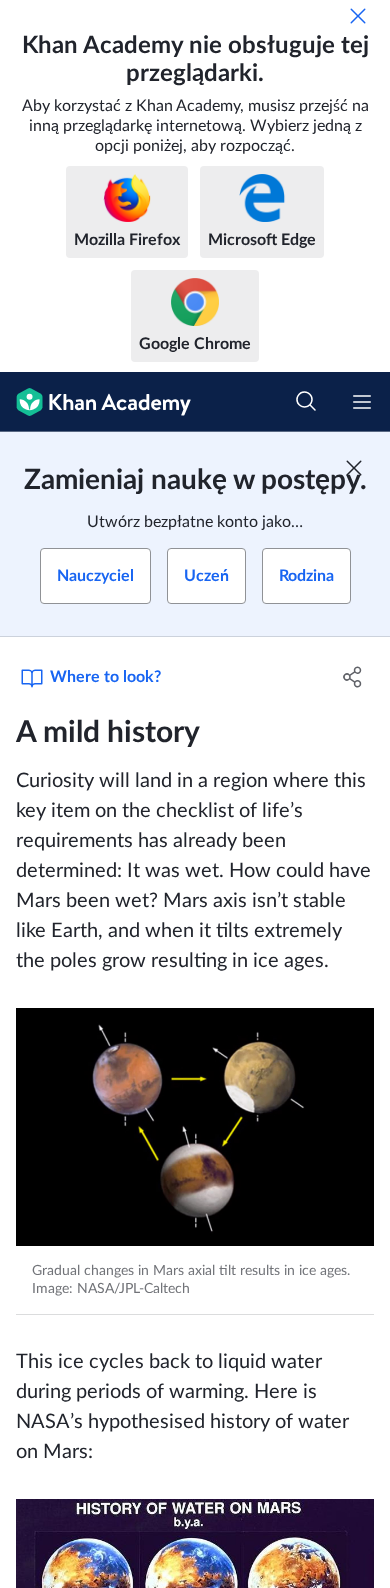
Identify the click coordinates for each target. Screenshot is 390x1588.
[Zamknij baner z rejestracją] (354, 468)
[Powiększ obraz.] (195, 1127)
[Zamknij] (358, 16)
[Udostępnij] (352, 677)
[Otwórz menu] (362, 402)
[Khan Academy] (95, 402)
